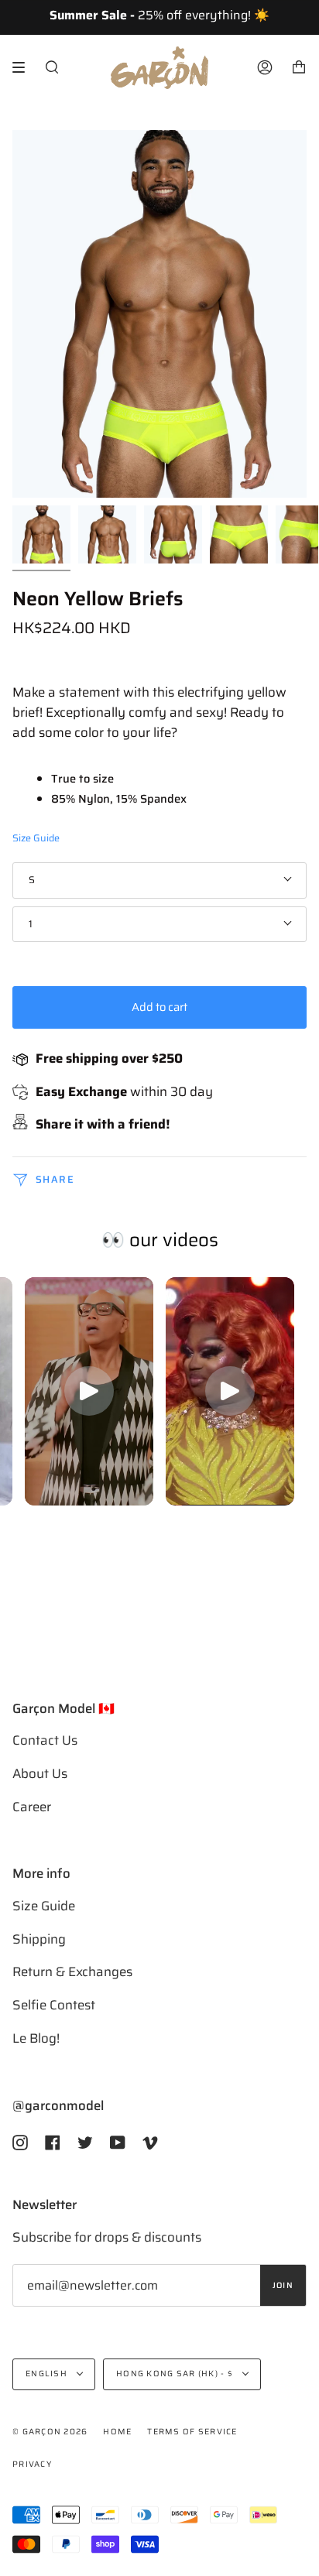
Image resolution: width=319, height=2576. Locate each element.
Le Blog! (36, 2038)
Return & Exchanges (72, 1971)
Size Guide (36, 838)
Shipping (39, 1939)
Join (283, 2285)
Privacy (32, 2464)
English (48, 2374)
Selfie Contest (54, 2005)
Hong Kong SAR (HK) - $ (176, 2374)
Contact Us (45, 1740)
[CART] (299, 68)
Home (117, 2432)
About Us (40, 1773)
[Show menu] (24, 67)
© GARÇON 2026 (50, 2432)
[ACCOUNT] (265, 68)
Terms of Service (192, 2432)
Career (32, 1807)
